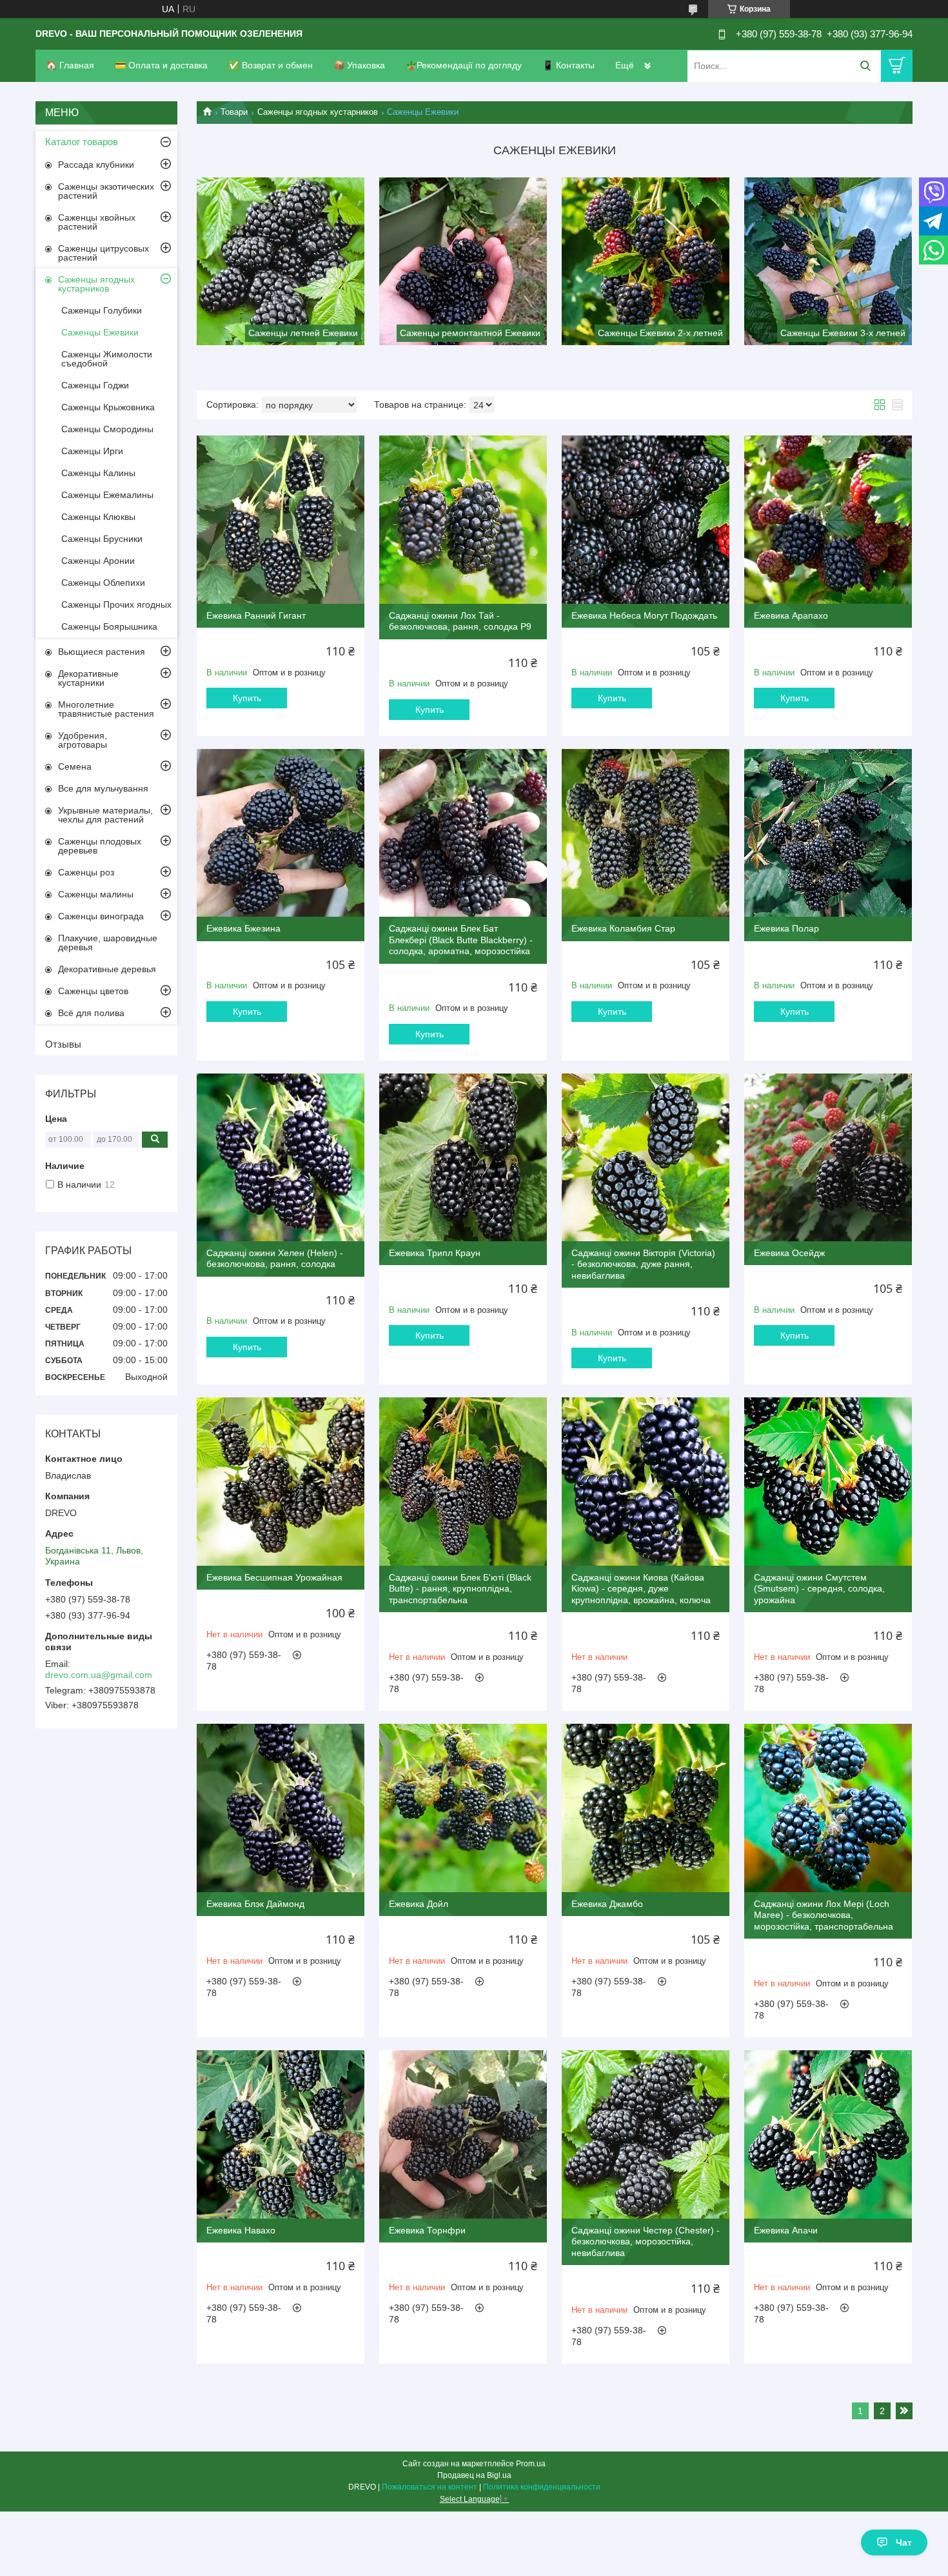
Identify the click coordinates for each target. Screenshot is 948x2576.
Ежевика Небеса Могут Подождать (644, 615)
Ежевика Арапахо (791, 615)
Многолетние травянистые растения (106, 709)
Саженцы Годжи (95, 385)
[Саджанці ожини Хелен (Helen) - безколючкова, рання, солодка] (281, 1157)
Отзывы (63, 1044)
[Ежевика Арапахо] (828, 519)
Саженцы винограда (101, 916)
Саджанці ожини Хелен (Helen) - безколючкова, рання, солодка (275, 1259)
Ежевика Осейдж (789, 1253)
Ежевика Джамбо (607, 1904)
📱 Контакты (568, 65)
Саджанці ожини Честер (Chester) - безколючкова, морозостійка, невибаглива (646, 2242)
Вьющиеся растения (102, 652)
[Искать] (865, 66)
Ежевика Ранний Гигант (256, 615)
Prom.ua (531, 2464)
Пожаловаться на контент (430, 2487)
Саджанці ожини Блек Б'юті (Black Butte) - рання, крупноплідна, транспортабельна (460, 1589)
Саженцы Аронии (98, 561)
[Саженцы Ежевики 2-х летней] (646, 261)
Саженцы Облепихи (103, 583)
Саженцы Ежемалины (107, 495)
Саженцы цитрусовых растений (104, 253)
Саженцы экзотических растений (106, 191)
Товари (234, 112)
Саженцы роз (86, 872)
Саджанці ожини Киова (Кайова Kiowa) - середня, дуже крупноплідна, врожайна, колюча (641, 1589)
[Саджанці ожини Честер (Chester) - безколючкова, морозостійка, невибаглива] (646, 2134)
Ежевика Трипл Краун (435, 1253)
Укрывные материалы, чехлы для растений (105, 815)
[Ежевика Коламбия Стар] (646, 833)
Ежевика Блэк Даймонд (255, 1904)
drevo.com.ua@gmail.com (99, 1675)
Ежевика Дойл (419, 1904)
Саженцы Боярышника (109, 626)
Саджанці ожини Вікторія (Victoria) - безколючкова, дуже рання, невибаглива (643, 1264)
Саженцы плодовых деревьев (100, 846)
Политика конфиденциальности (542, 2487)
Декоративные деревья (107, 969)
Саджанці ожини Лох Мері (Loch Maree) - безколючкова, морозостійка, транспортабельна (824, 1915)
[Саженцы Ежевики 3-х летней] (828, 261)
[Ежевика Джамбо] (646, 1808)
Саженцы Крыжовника (108, 407)
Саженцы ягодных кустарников (318, 112)
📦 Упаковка (359, 65)
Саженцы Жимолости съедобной (107, 359)
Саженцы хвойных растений (97, 222)
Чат (904, 2542)
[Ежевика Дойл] (463, 1808)
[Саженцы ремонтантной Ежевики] (463, 261)
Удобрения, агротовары (83, 740)
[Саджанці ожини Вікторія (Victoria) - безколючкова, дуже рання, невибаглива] (646, 1157)
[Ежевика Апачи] (828, 2134)
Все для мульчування (103, 788)
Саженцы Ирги (92, 451)
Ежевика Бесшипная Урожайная (274, 1577)
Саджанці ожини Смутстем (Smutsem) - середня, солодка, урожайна (819, 1589)
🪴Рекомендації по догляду (464, 65)
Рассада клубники (96, 165)
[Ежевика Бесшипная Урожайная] (281, 1481)
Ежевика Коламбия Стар (623, 928)
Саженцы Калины (98, 473)
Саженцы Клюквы (98, 517)
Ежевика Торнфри (427, 2230)
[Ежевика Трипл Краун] (463, 1157)
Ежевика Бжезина (243, 928)
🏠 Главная (70, 65)
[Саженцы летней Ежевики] (281, 261)
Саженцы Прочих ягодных (116, 604)
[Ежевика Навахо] (281, 2134)
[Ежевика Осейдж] (828, 1157)
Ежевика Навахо (241, 2230)
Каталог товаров (82, 142)
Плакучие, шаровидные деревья (108, 943)
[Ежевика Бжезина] (281, 833)
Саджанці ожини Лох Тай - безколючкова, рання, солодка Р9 (460, 621)
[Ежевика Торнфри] (463, 2134)
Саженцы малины (96, 894)
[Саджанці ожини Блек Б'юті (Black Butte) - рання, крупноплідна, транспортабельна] (463, 1481)
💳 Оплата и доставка (161, 65)
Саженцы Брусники (102, 539)
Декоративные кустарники (88, 678)
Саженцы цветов (93, 991)
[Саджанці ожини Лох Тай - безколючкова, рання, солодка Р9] (463, 519)
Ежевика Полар (786, 928)
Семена (75, 766)
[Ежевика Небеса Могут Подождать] (646, 519)
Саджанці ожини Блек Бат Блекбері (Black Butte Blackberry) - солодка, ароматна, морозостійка (461, 940)
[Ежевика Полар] (828, 833)
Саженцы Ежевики (100, 332)
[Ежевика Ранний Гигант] (281, 519)
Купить (247, 698)
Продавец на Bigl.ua (474, 2475)
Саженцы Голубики (102, 310)
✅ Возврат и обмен (271, 65)
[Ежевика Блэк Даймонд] (281, 1808)
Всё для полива (91, 1013)
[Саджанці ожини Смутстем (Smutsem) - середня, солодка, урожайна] (828, 1481)
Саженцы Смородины (107, 429)
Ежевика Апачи (786, 2230)
